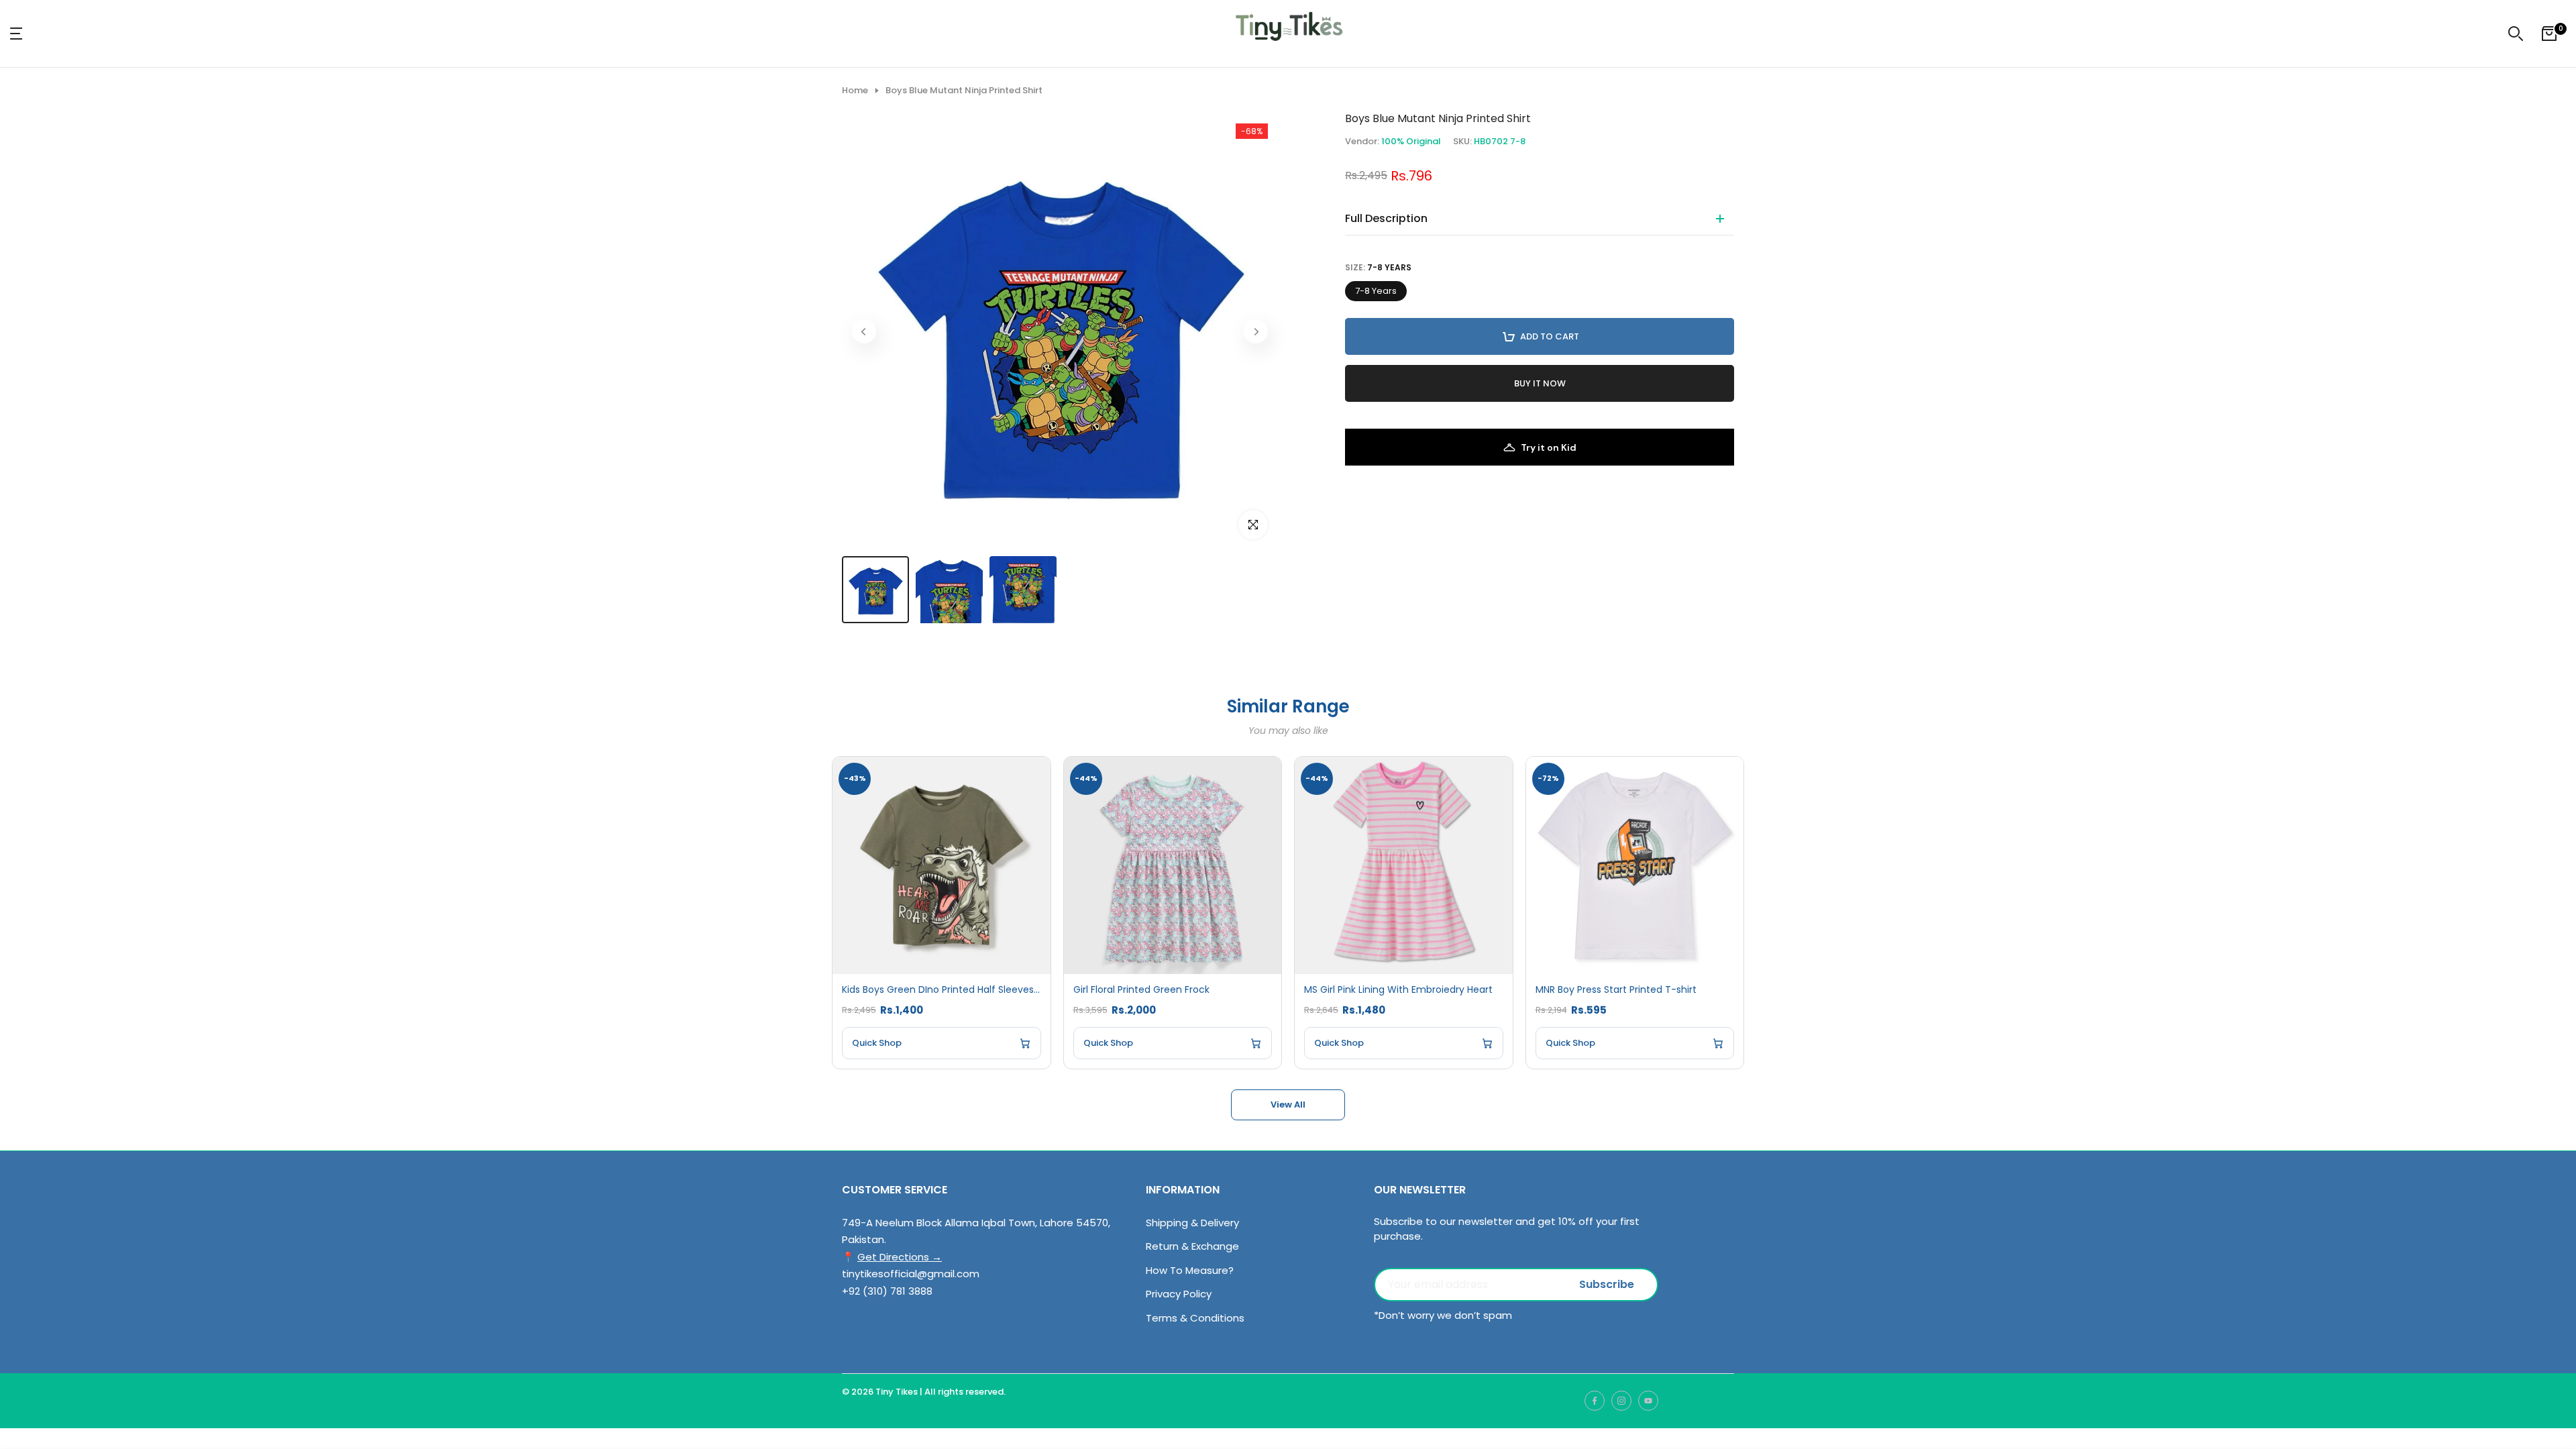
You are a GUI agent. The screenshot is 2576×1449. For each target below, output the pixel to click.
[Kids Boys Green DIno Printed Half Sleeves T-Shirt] (942, 866)
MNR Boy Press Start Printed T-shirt (1616, 990)
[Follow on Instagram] (1621, 1401)
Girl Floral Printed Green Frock (1141, 990)
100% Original (1411, 141)
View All (1288, 1105)
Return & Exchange (1192, 1246)
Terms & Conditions (1195, 1318)
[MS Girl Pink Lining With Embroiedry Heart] (1404, 866)
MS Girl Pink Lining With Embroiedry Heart (1398, 990)
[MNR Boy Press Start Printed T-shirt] (1635, 866)
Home (855, 91)
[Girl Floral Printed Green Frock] (1173, 866)
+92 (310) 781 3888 (887, 1291)
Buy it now (1540, 383)
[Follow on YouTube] (1648, 1401)
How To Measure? (1190, 1270)
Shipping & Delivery (1192, 1223)
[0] (2549, 34)
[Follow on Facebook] (1595, 1401)
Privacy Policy (1179, 1294)
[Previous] (864, 331)
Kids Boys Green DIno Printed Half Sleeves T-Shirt (942, 990)
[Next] (1256, 331)
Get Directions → (900, 1257)
